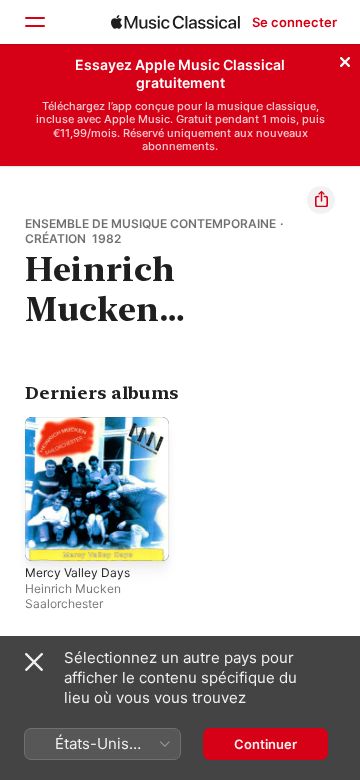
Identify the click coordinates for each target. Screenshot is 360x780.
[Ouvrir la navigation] (34, 22)
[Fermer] (345, 59)
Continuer (265, 744)
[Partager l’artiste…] (321, 200)
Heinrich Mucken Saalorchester (73, 596)
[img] (175, 22)
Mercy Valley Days (77, 572)
